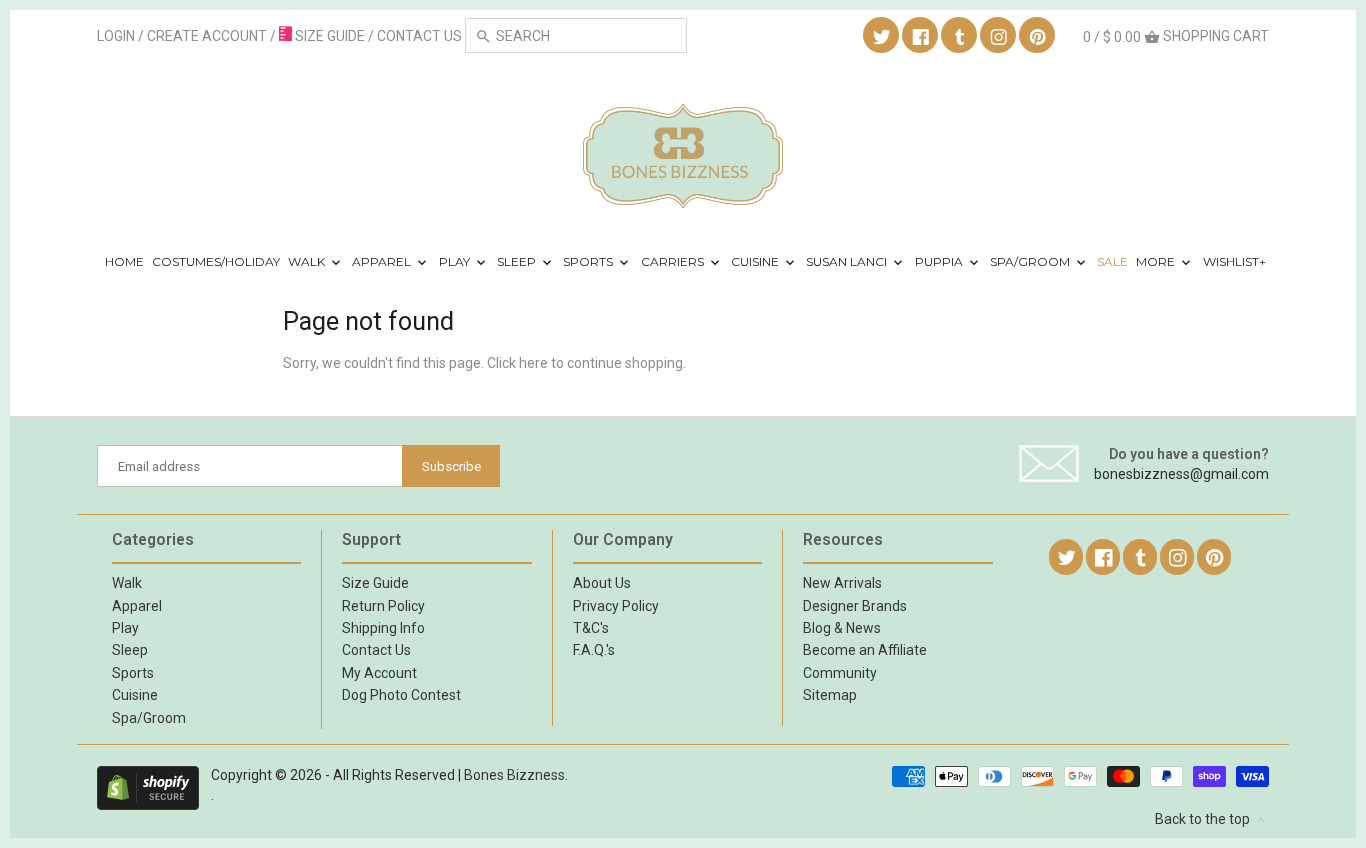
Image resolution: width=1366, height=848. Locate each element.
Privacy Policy (616, 606)
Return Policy (383, 606)
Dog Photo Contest (401, 695)
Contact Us (376, 650)
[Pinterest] (1038, 36)
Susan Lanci (848, 261)
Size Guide (375, 583)
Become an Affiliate (865, 650)
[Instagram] (999, 36)
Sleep (518, 261)
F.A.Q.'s (594, 650)
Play (456, 261)
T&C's (591, 628)
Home (124, 261)
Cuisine (756, 261)
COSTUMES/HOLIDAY (216, 261)
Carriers (674, 261)
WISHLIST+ (1234, 261)
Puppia (940, 261)
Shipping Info (383, 628)
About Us (602, 583)
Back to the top (1204, 819)
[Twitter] (882, 36)
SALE (1112, 261)
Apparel (383, 261)
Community (840, 673)
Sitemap (830, 695)
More (1157, 261)
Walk (308, 261)
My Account (379, 673)
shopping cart (1176, 36)
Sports (589, 261)
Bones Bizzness (514, 775)
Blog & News (842, 628)
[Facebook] (921, 36)
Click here (517, 363)
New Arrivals (842, 583)
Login (116, 36)
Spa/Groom (1031, 261)
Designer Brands (855, 606)
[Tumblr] (960, 36)
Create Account (207, 36)
